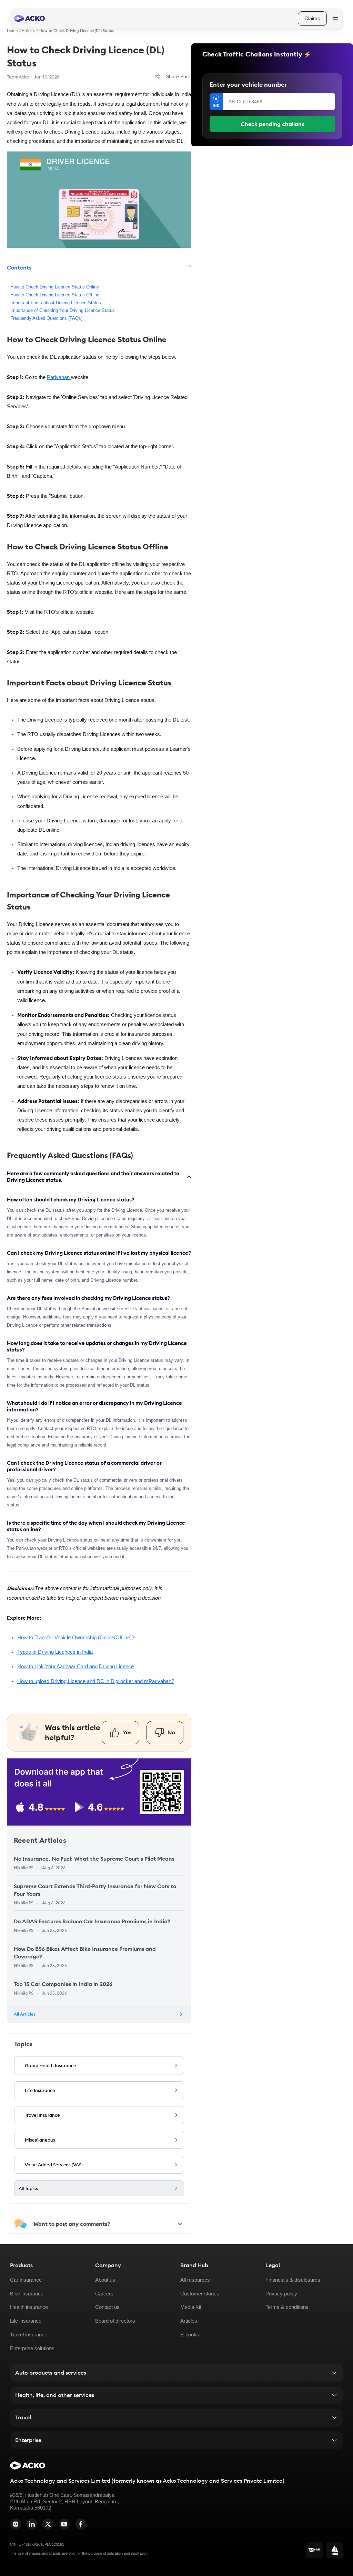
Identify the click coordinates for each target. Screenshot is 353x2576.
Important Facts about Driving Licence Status (56, 303)
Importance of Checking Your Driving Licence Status (63, 311)
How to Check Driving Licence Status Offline (55, 295)
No (172, 1732)
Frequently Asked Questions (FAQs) (46, 318)
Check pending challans (272, 124)
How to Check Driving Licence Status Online (55, 287)
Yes (127, 1732)
